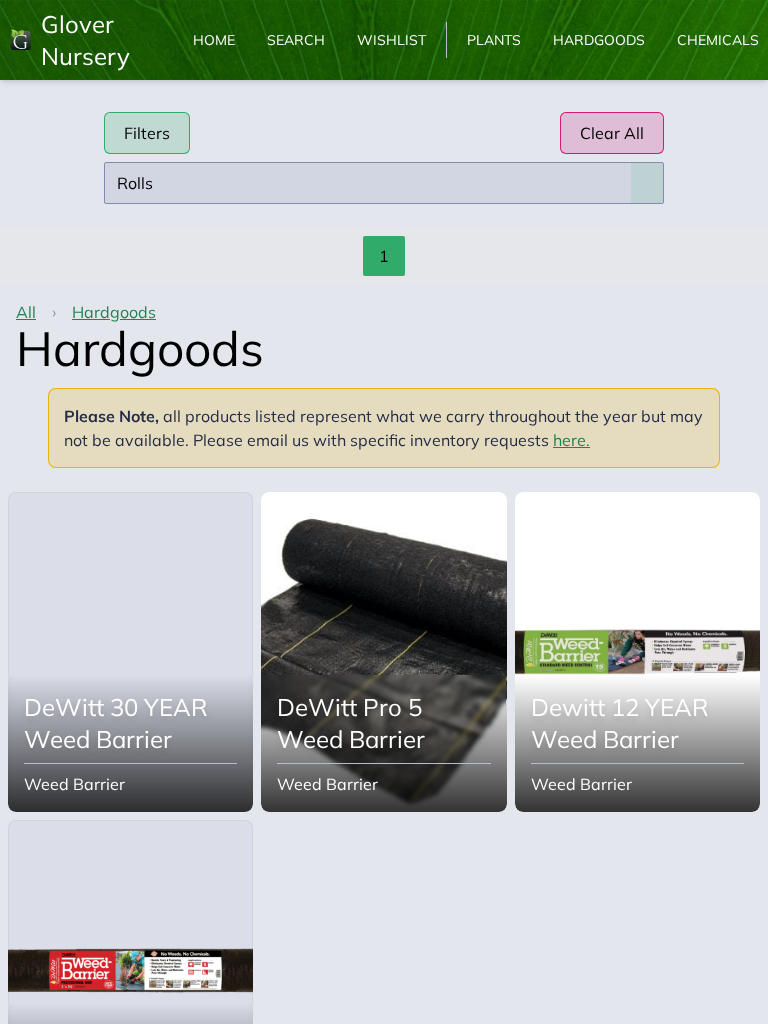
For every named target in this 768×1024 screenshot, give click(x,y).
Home (214, 40)
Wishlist (391, 40)
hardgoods (114, 312)
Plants (494, 40)
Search (296, 40)
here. (571, 440)
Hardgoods (599, 40)
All (26, 312)
